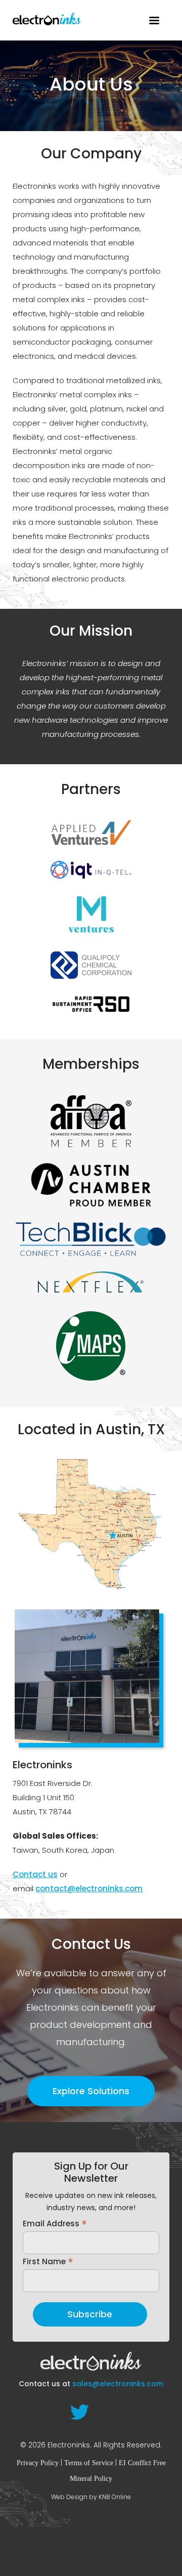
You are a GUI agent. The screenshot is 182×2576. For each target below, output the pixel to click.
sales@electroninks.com (118, 2384)
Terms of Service (89, 2463)
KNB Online (115, 2497)
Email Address (55, 2223)
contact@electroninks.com (89, 1888)
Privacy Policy (38, 2463)
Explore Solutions (91, 2091)
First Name (48, 2261)
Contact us (35, 1874)
